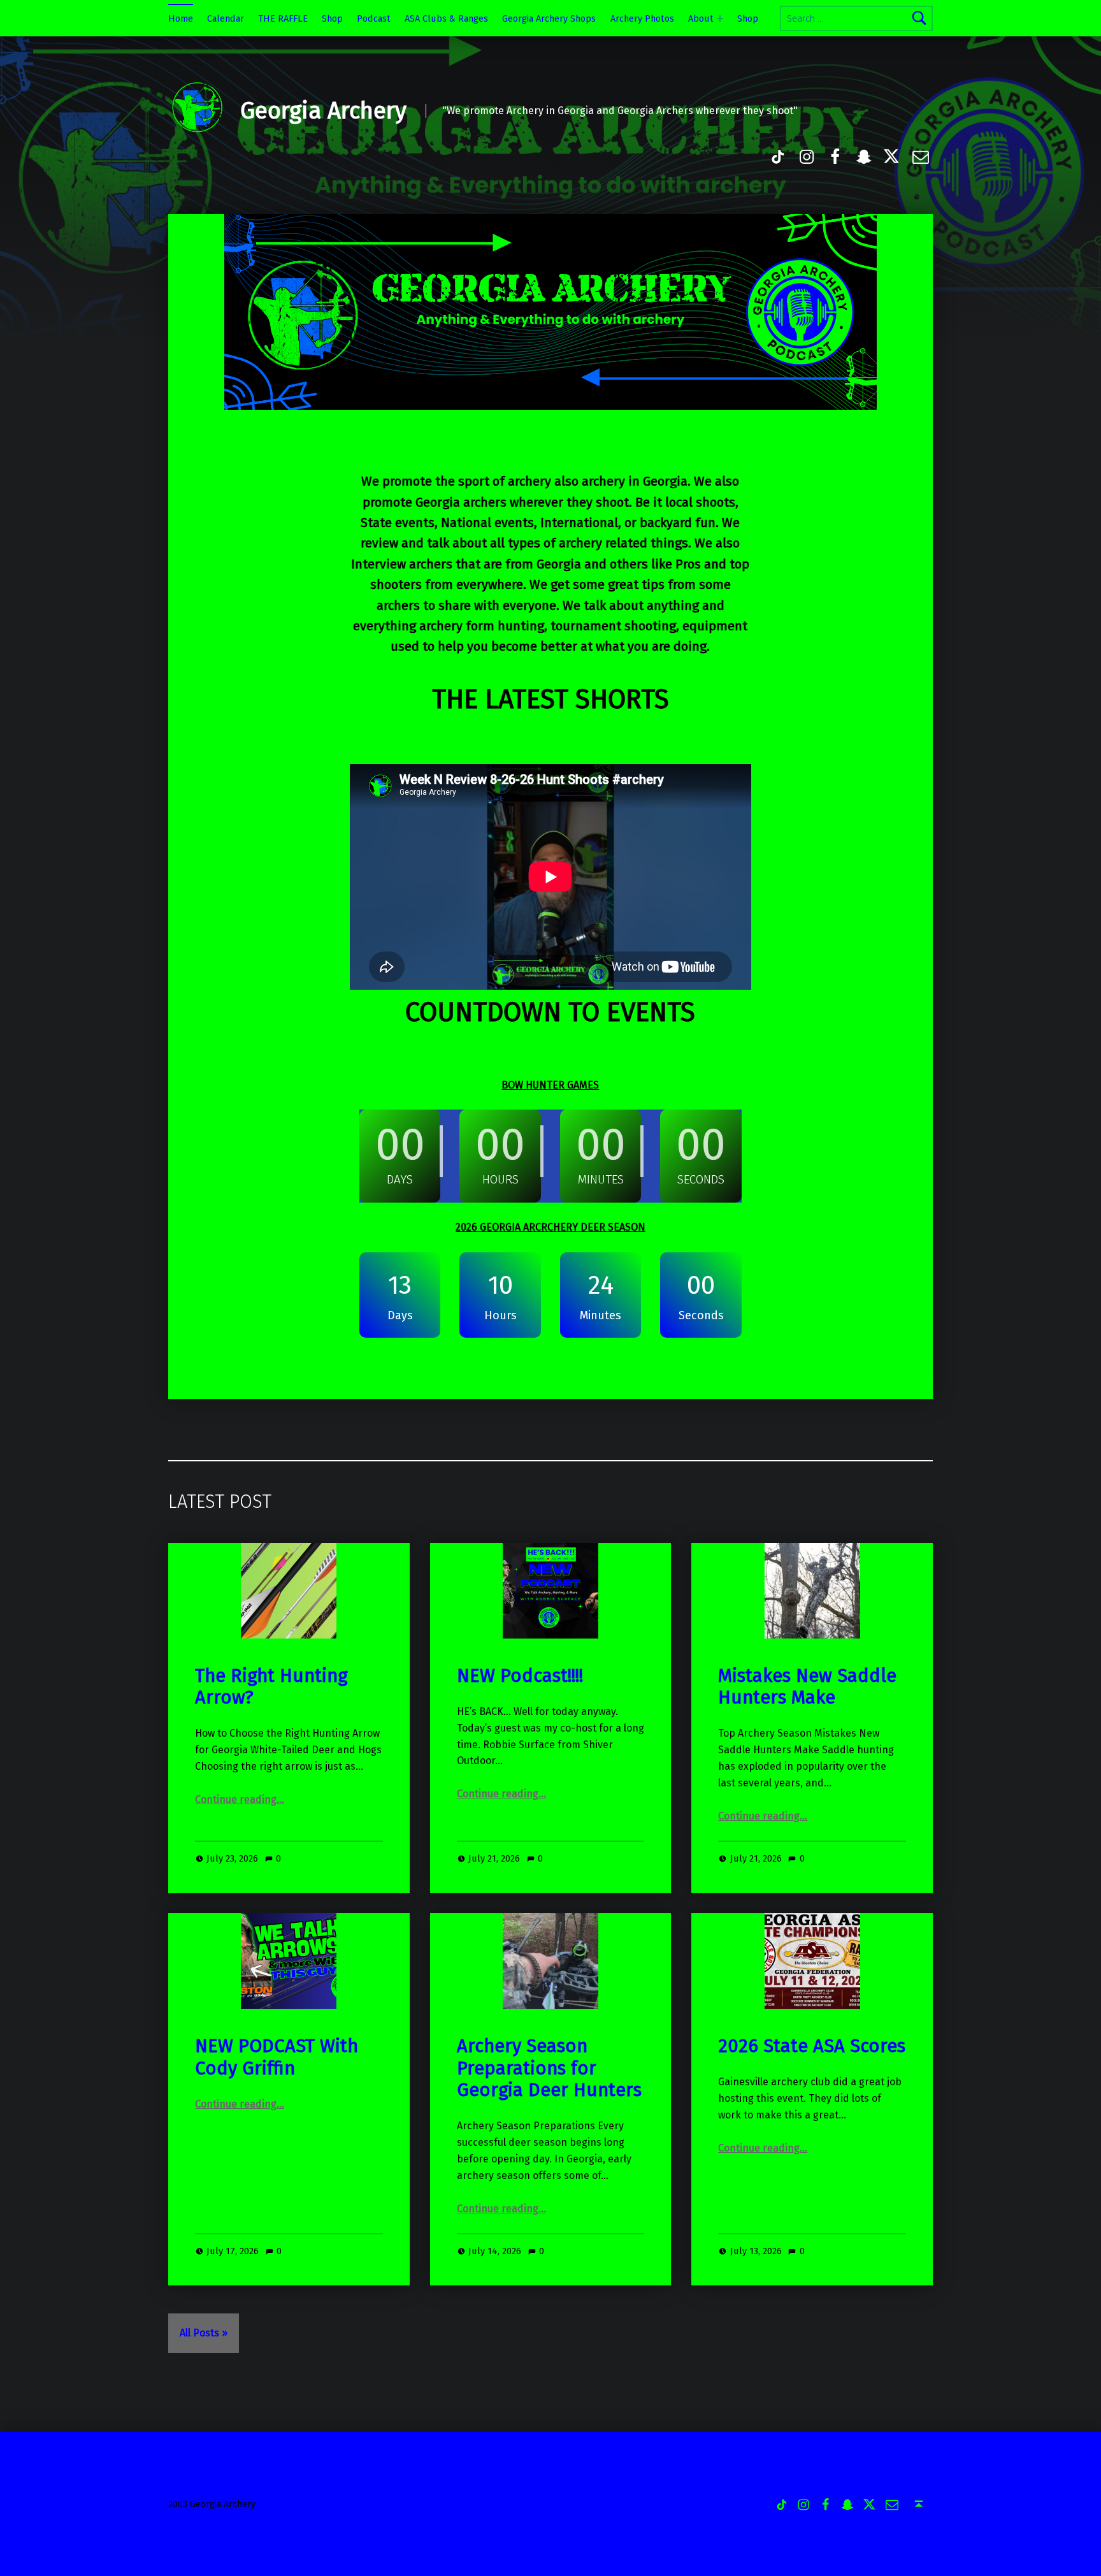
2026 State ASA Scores (812, 2046)
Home (181, 18)
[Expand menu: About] (720, 18)
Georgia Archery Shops (549, 18)
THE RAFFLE (283, 18)
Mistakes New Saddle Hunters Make (807, 1687)
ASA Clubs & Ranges (446, 18)
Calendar (226, 18)
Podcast (374, 18)
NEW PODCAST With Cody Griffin (277, 2057)
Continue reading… (240, 1799)
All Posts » (204, 2333)
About (701, 18)
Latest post (220, 1502)
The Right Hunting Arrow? (271, 1687)
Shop (332, 18)
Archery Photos (642, 18)
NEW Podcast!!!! (520, 1676)
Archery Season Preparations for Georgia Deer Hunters (549, 2068)
